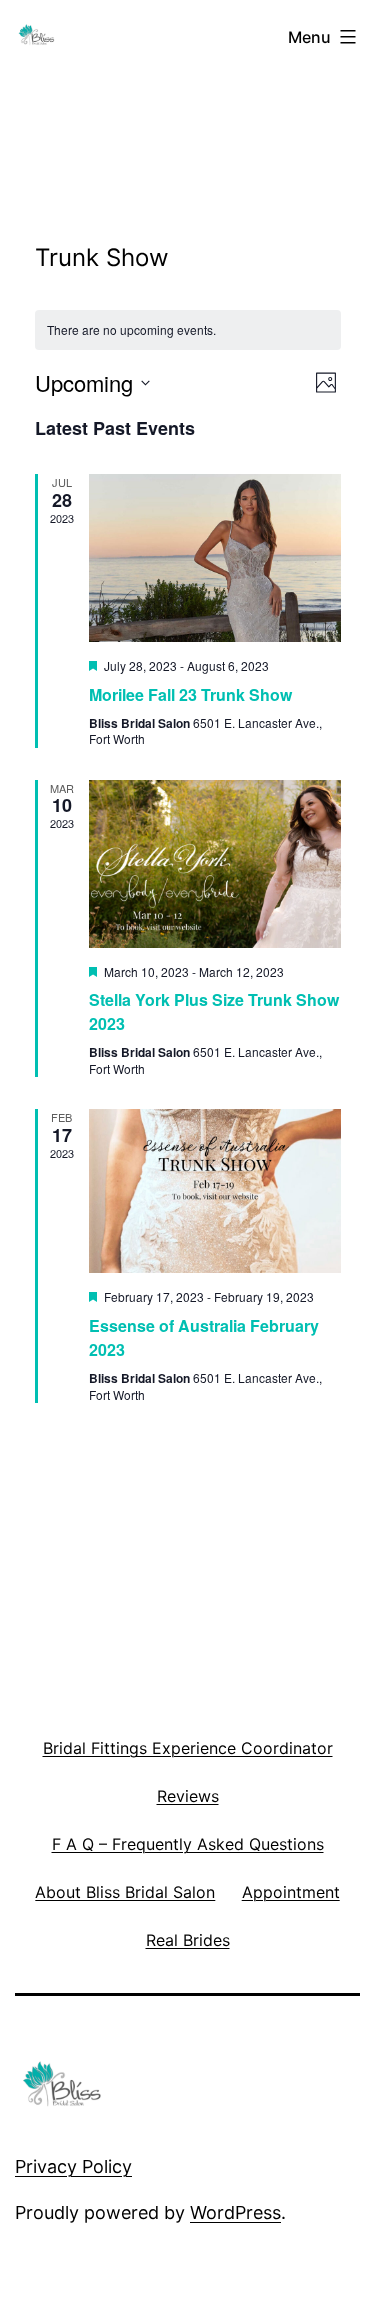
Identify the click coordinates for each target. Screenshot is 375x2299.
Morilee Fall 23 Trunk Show (190, 694)
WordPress (235, 2212)
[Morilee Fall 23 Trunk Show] (215, 558)
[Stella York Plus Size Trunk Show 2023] (215, 864)
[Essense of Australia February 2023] (215, 1191)
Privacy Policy (73, 2166)
